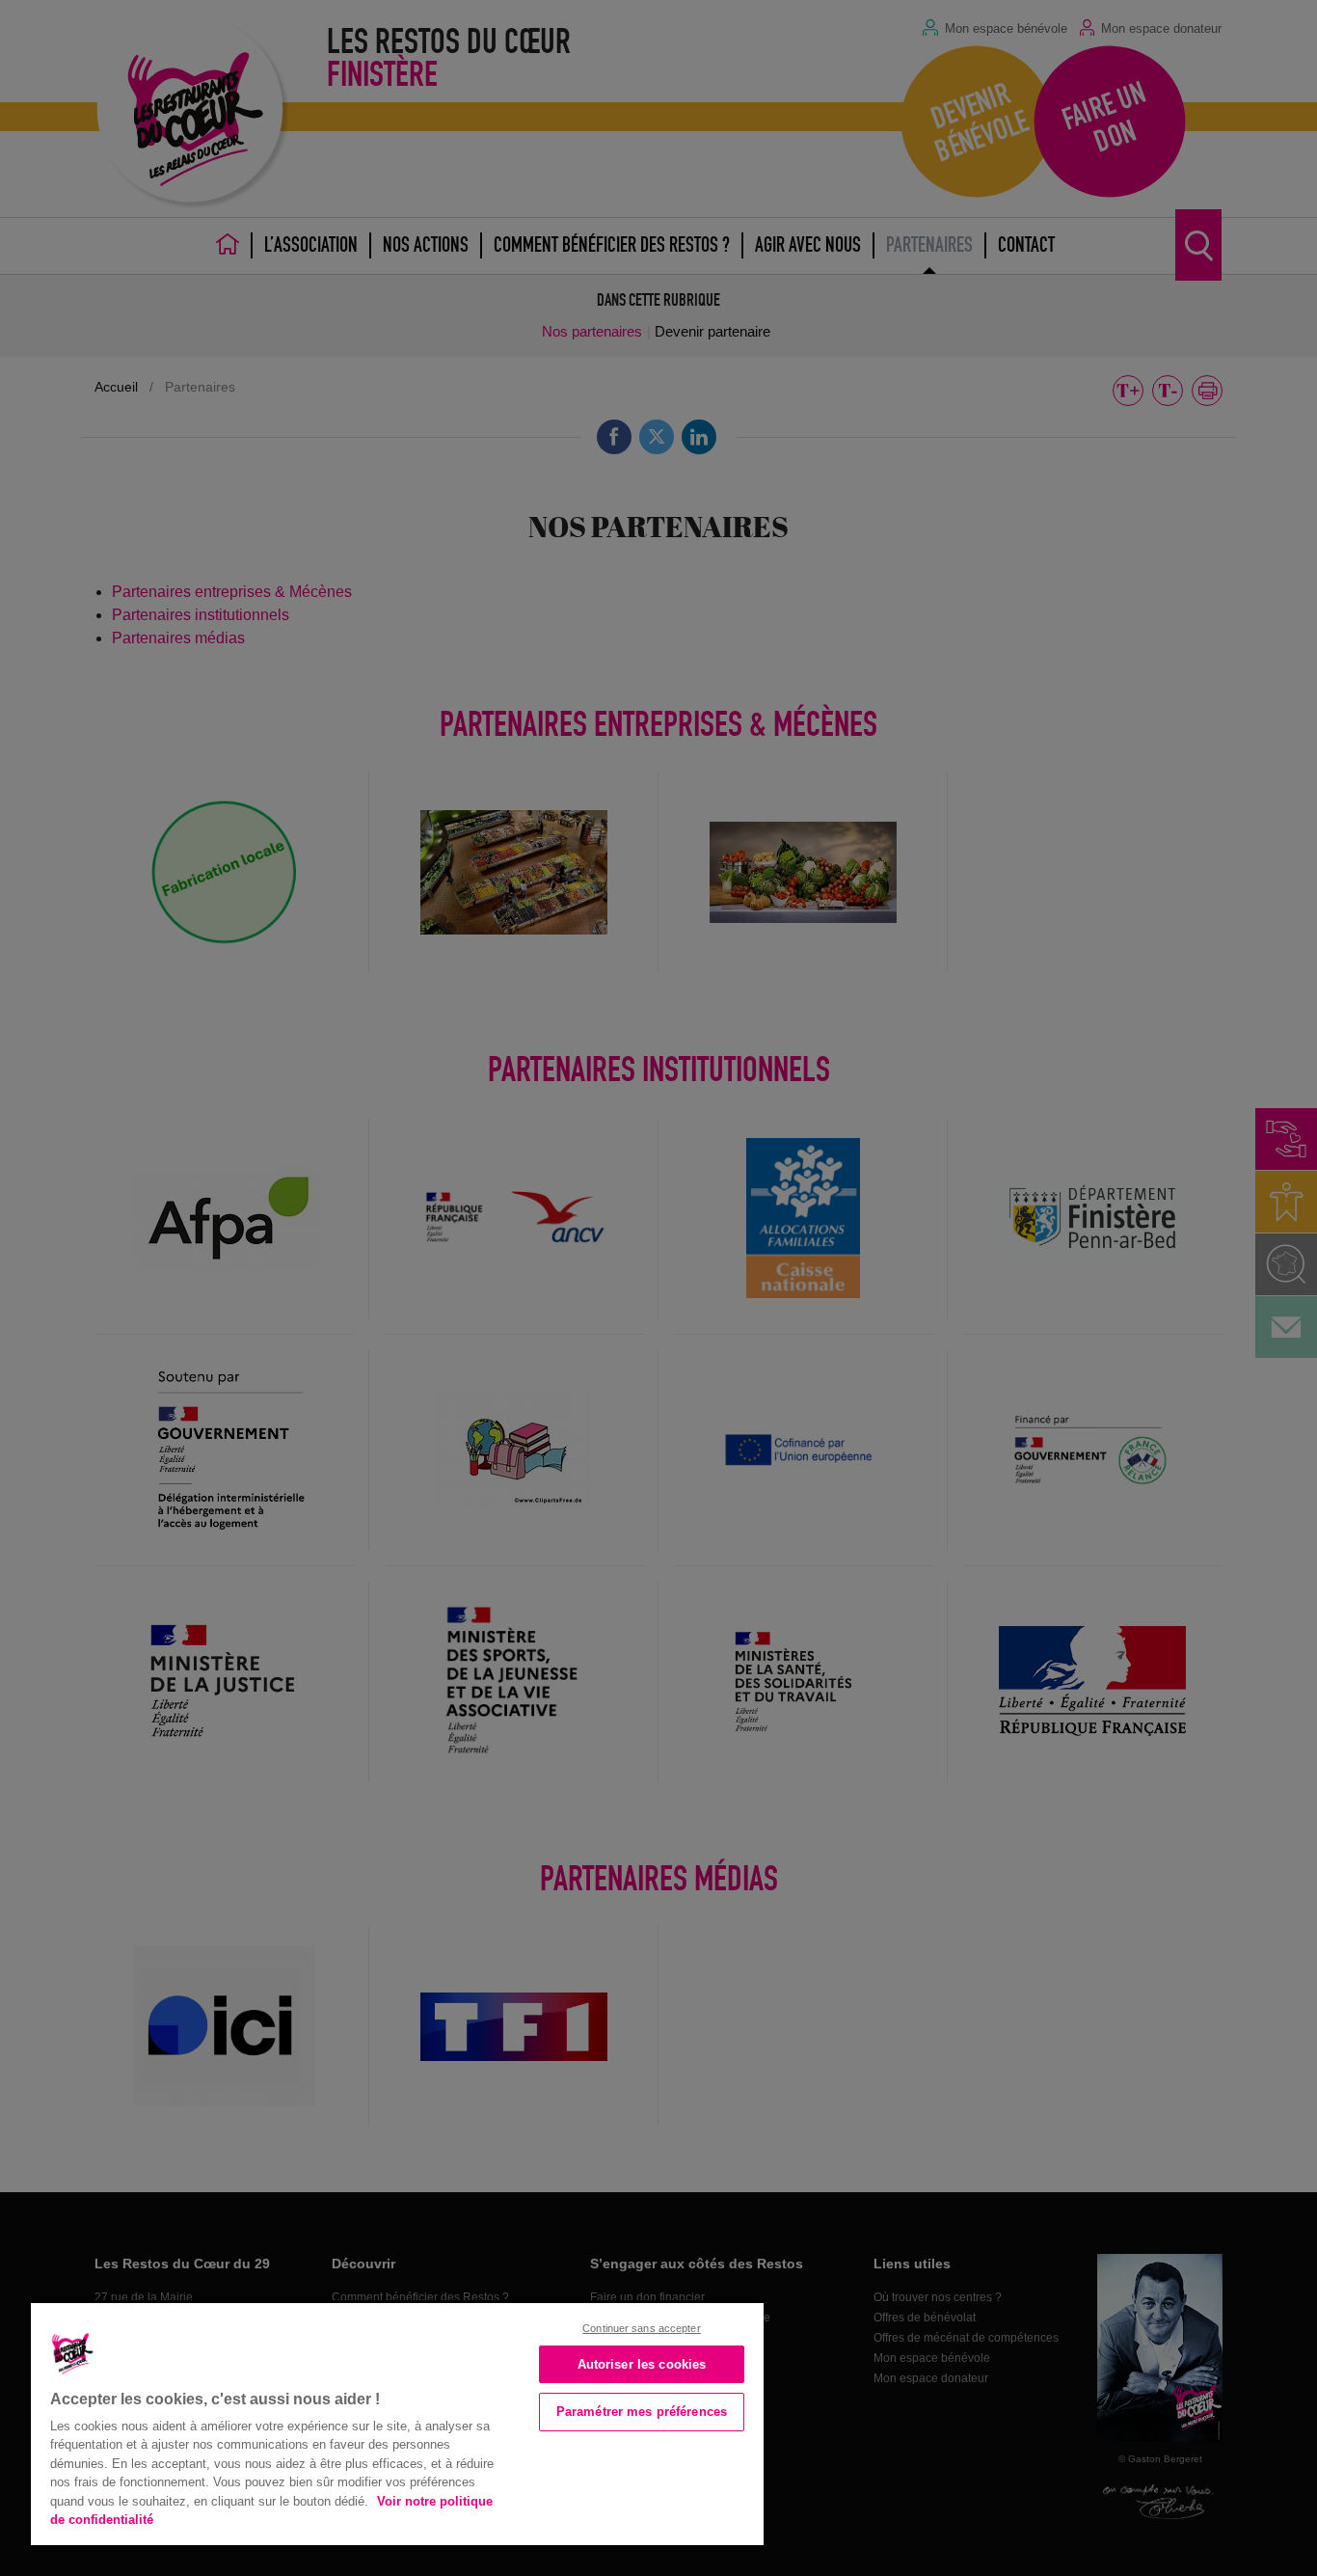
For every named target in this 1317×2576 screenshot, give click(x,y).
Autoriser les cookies (642, 2364)
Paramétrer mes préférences (642, 2412)
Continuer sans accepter (642, 2328)
